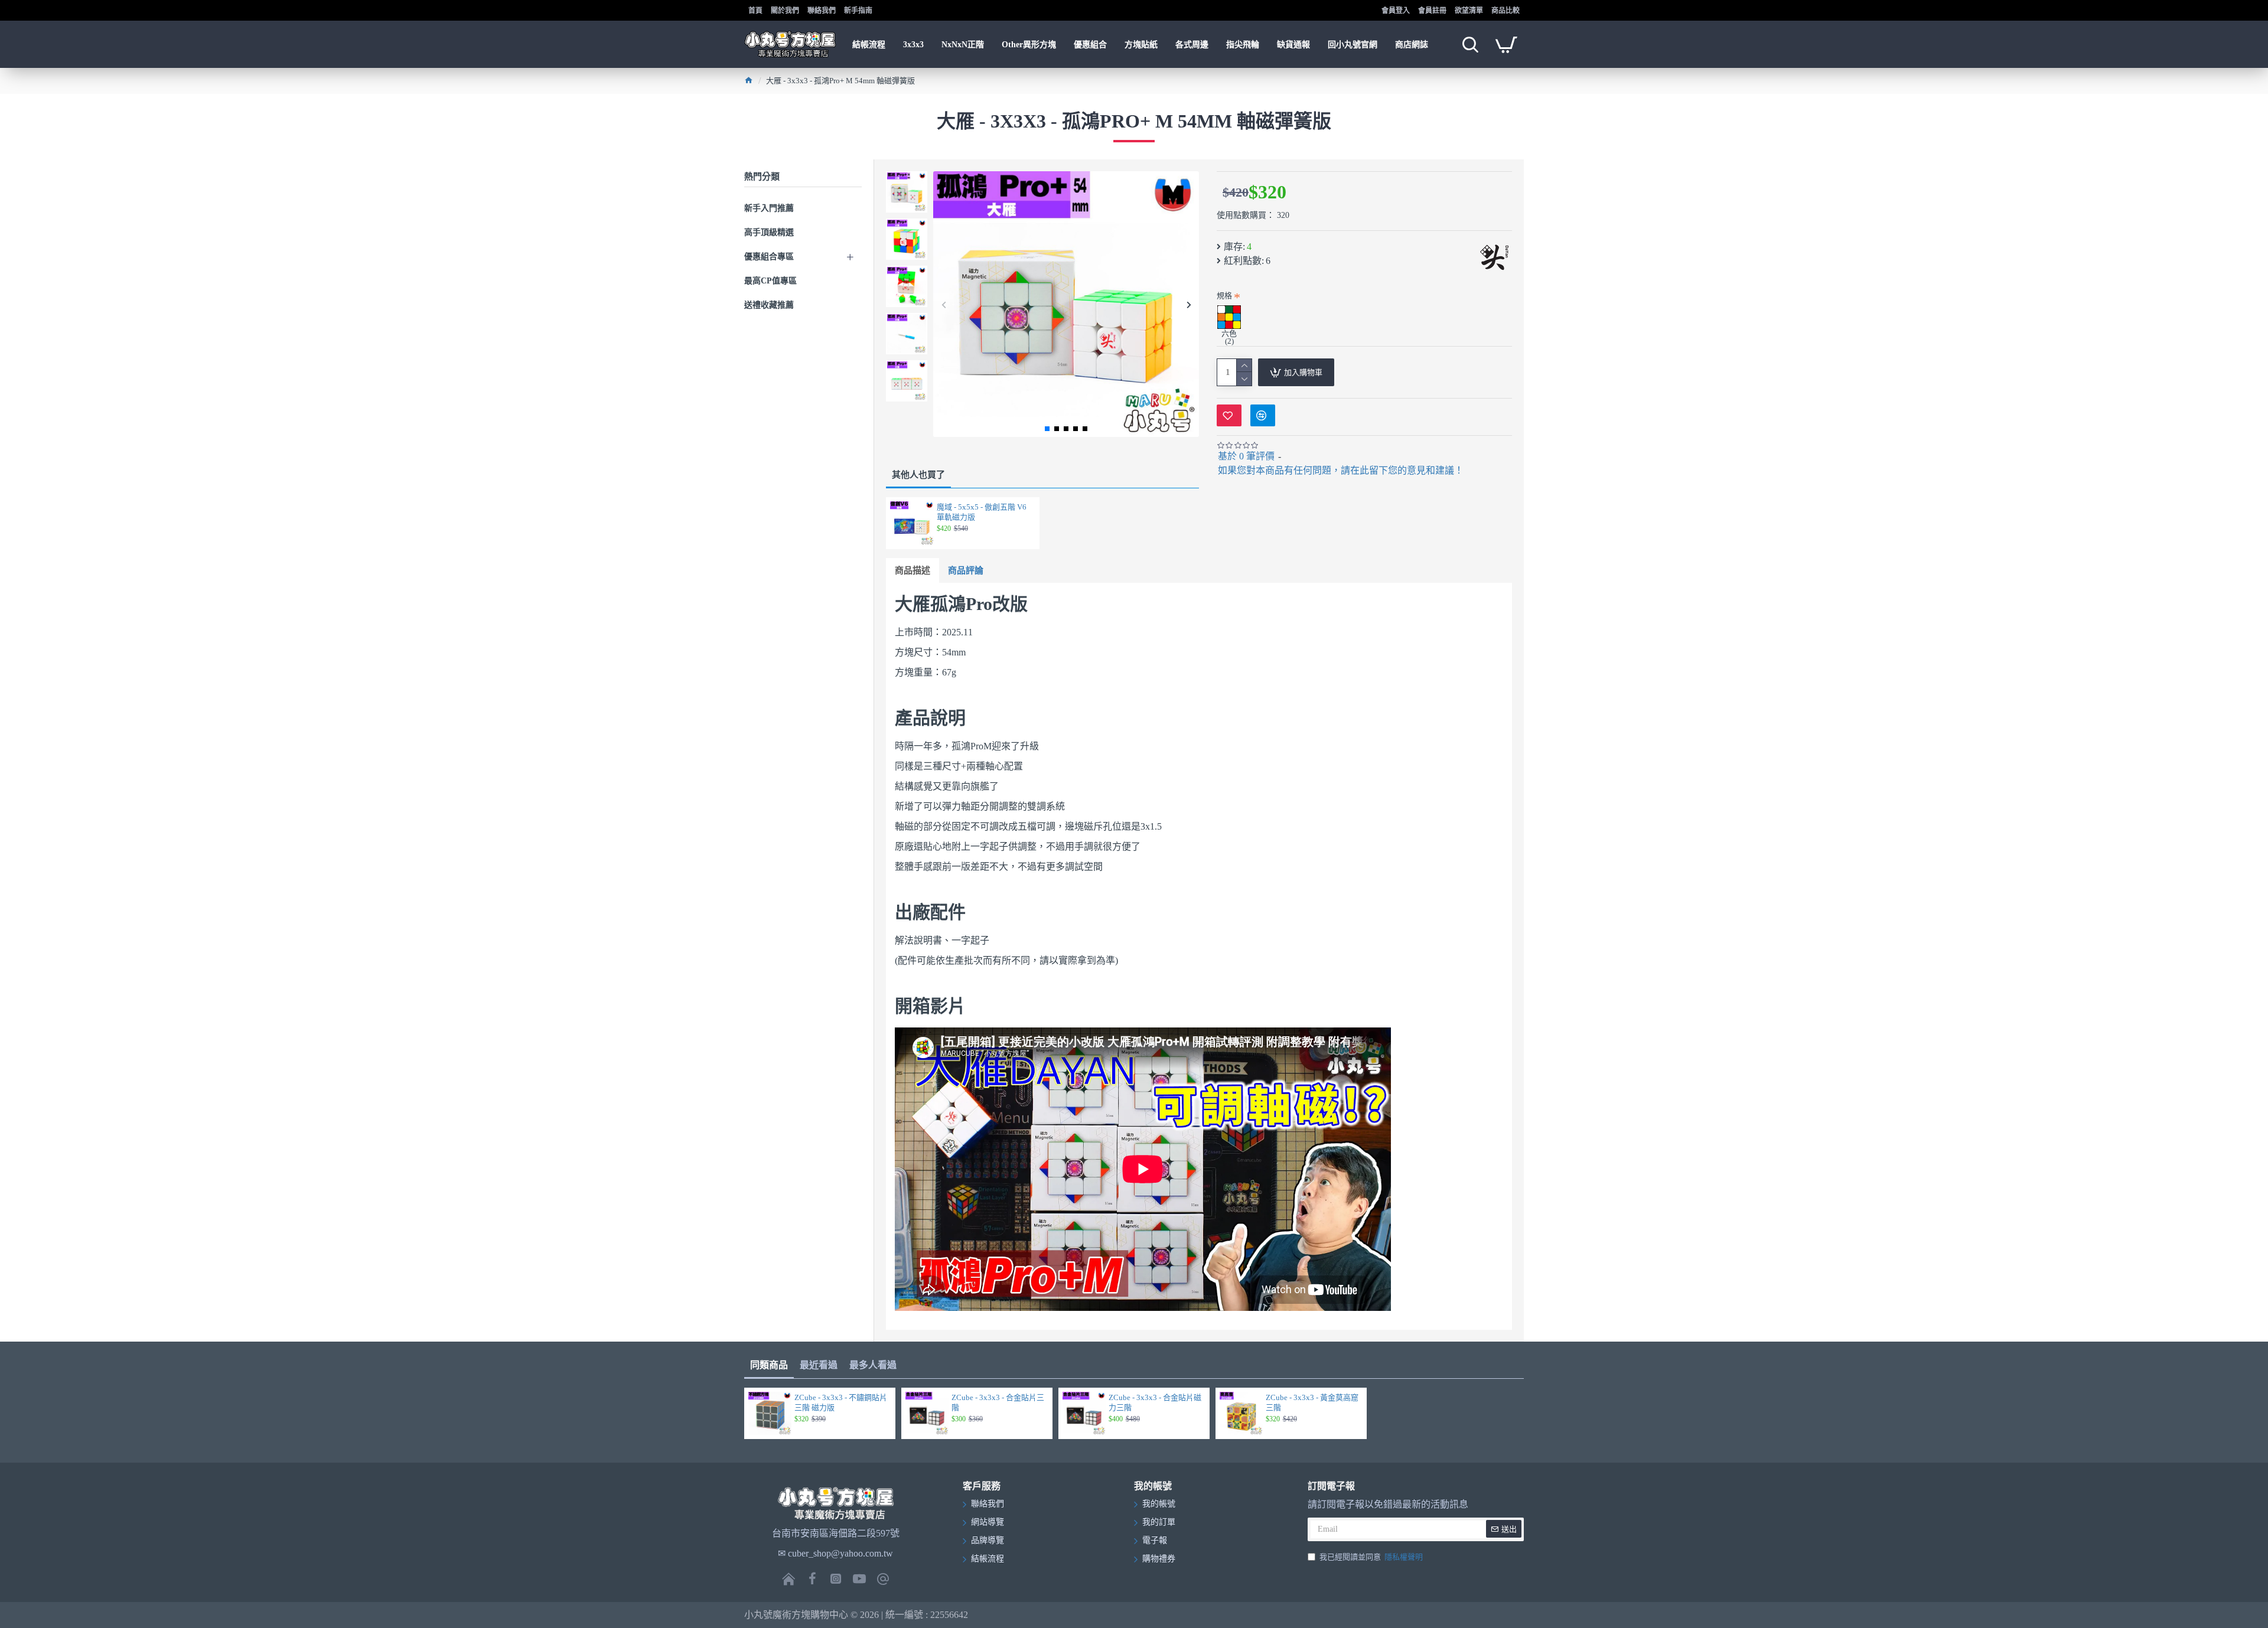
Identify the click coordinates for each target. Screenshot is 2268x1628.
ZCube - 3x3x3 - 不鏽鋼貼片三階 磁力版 (841, 1402)
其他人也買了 (918, 475)
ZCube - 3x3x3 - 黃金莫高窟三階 (1312, 1402)
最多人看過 (873, 1365)
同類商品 (769, 1365)
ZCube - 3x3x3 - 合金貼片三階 (998, 1402)
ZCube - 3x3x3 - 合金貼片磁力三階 (1155, 1402)
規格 (1224, 296)
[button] (944, 304)
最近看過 (819, 1365)
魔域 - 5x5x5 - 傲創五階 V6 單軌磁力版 (982, 512)
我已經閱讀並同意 (1371, 1557)
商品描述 (913, 570)
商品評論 (966, 570)
